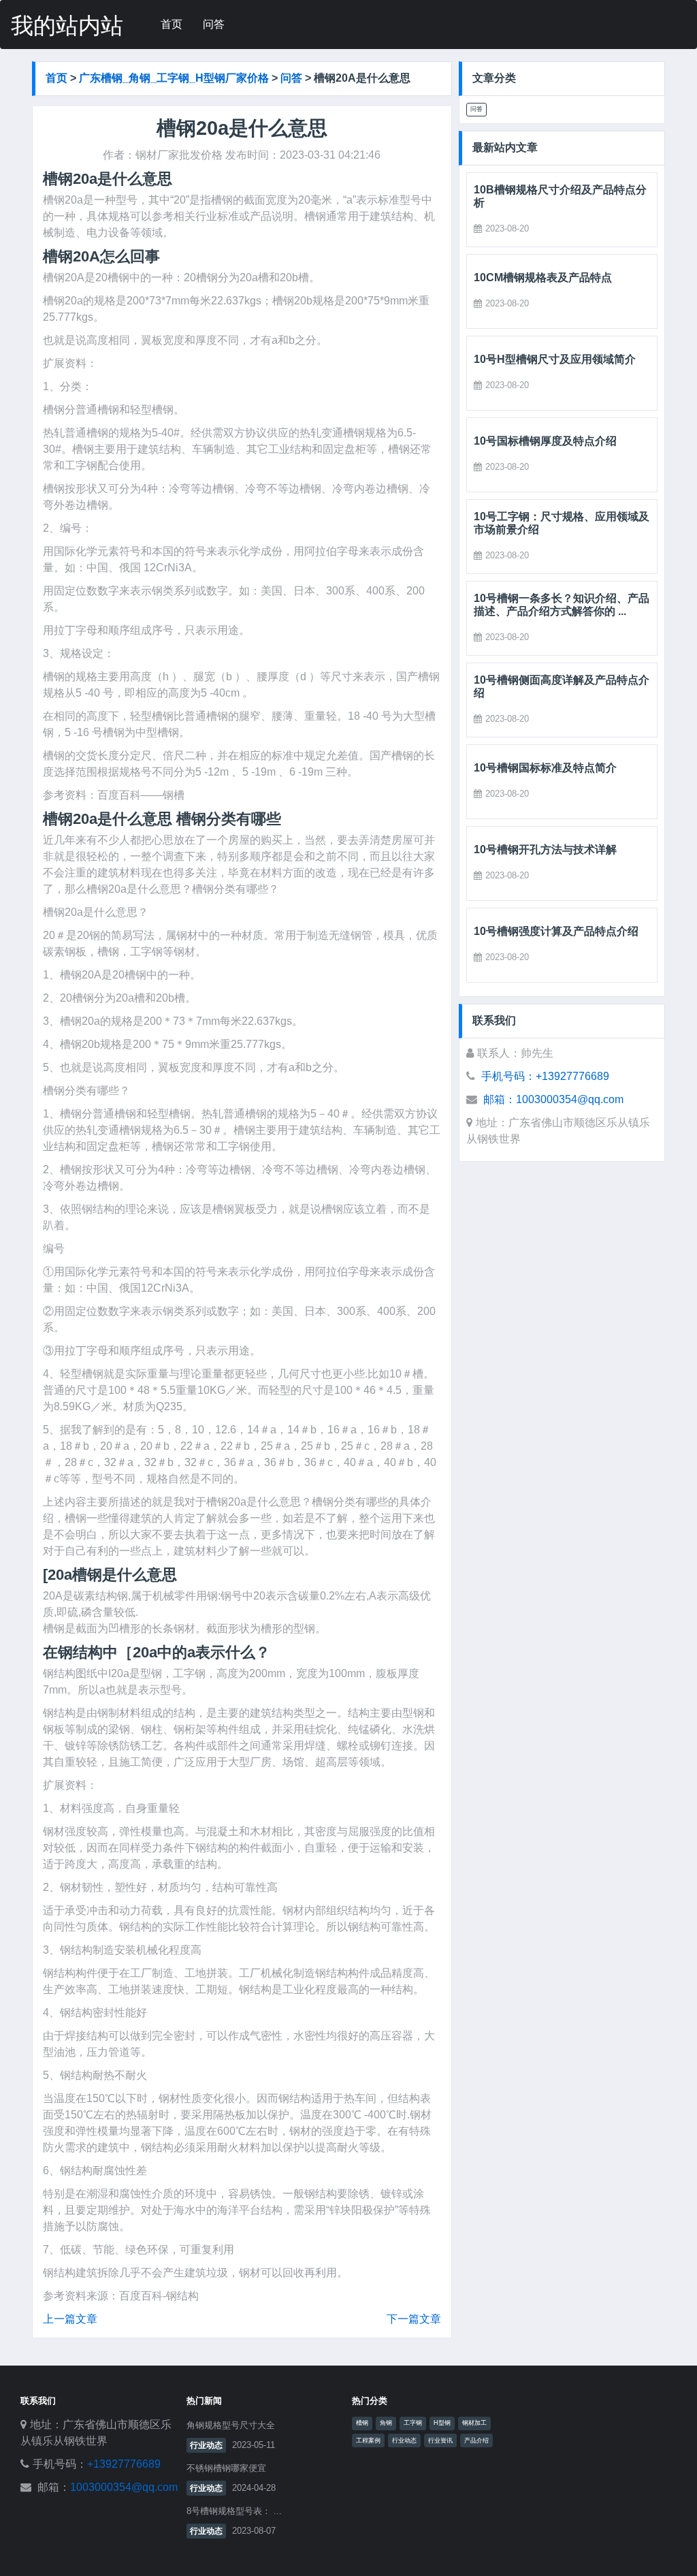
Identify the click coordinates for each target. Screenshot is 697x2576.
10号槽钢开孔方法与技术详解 (545, 849)
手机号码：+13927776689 (545, 1076)
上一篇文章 (70, 2319)
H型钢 (442, 2423)
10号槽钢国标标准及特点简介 (545, 768)
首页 (172, 24)
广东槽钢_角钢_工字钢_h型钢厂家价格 (174, 78)
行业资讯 (440, 2440)
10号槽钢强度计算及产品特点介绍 (556, 931)
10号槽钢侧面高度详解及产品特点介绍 (562, 686)
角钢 (386, 2423)
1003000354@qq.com (124, 2487)
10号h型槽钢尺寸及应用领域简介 (555, 359)
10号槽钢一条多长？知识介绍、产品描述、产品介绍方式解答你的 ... (562, 605)
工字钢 (413, 2423)
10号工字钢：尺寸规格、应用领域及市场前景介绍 (562, 523)
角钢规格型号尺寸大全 (231, 2425)
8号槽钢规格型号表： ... (234, 2511)
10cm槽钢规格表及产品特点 (543, 277)
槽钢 (362, 2423)
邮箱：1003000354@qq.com (553, 1099)
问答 (214, 24)
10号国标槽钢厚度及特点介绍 (545, 441)
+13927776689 (124, 2464)
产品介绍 (476, 2440)
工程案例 (368, 2440)
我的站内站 (67, 26)
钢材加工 (474, 2423)
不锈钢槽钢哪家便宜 (226, 2468)
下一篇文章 (414, 2319)
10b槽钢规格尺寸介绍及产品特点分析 (560, 196)
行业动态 (206, 2445)
